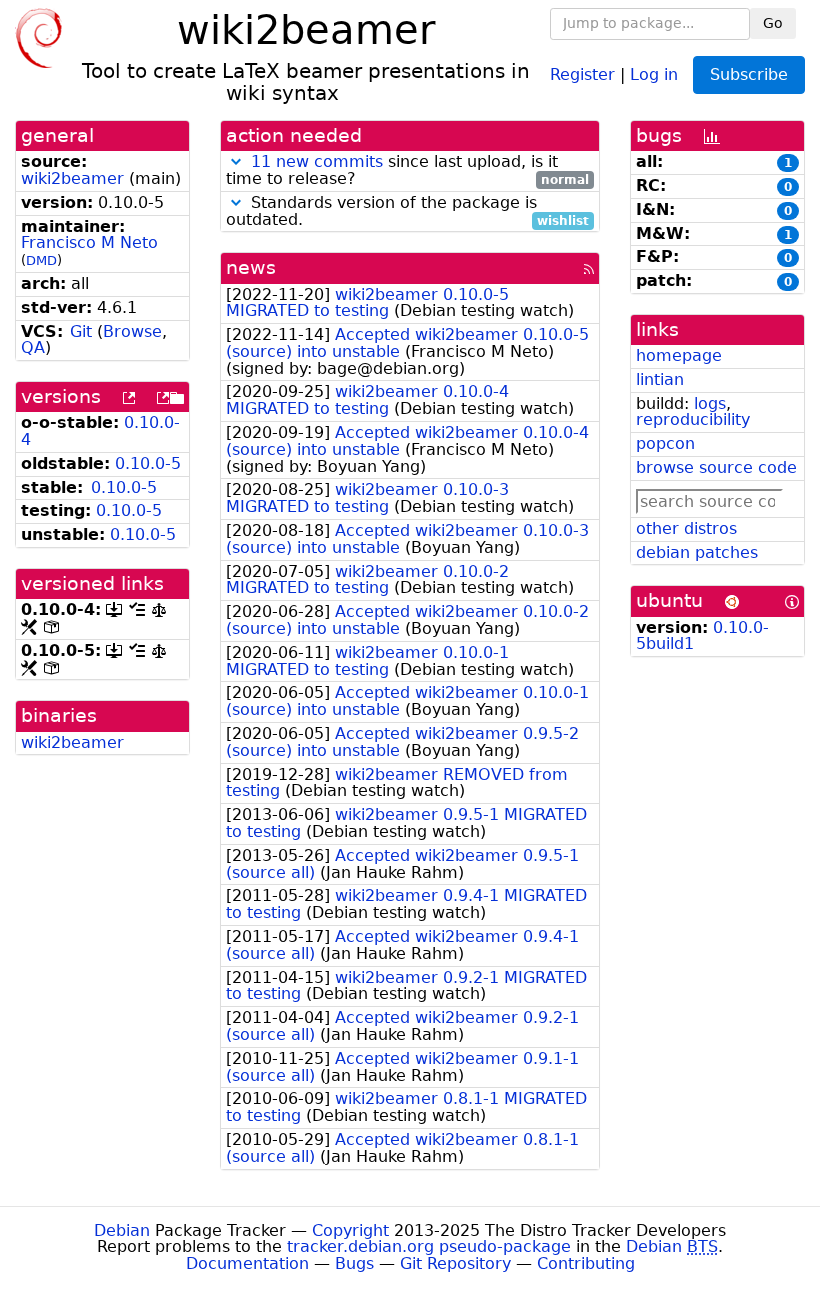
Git (81, 331)
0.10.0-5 (148, 463)
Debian (122, 1230)
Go (773, 23)
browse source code (716, 467)
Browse (132, 331)
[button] (236, 161)
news (251, 267)
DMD (41, 260)
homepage (679, 355)
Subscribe (749, 74)
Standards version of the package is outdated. (407, 212)
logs (710, 403)
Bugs (354, 1263)
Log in (654, 73)
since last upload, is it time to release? (407, 171)
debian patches (697, 552)
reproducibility (693, 419)
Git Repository (455, 1263)
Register (582, 73)
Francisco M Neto (89, 242)
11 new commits (317, 161)
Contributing (586, 1263)
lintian (660, 379)
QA (33, 347)
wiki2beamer (72, 178)
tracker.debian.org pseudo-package (429, 1246)
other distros (686, 528)
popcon (665, 443)
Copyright (350, 1230)
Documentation (247, 1263)
